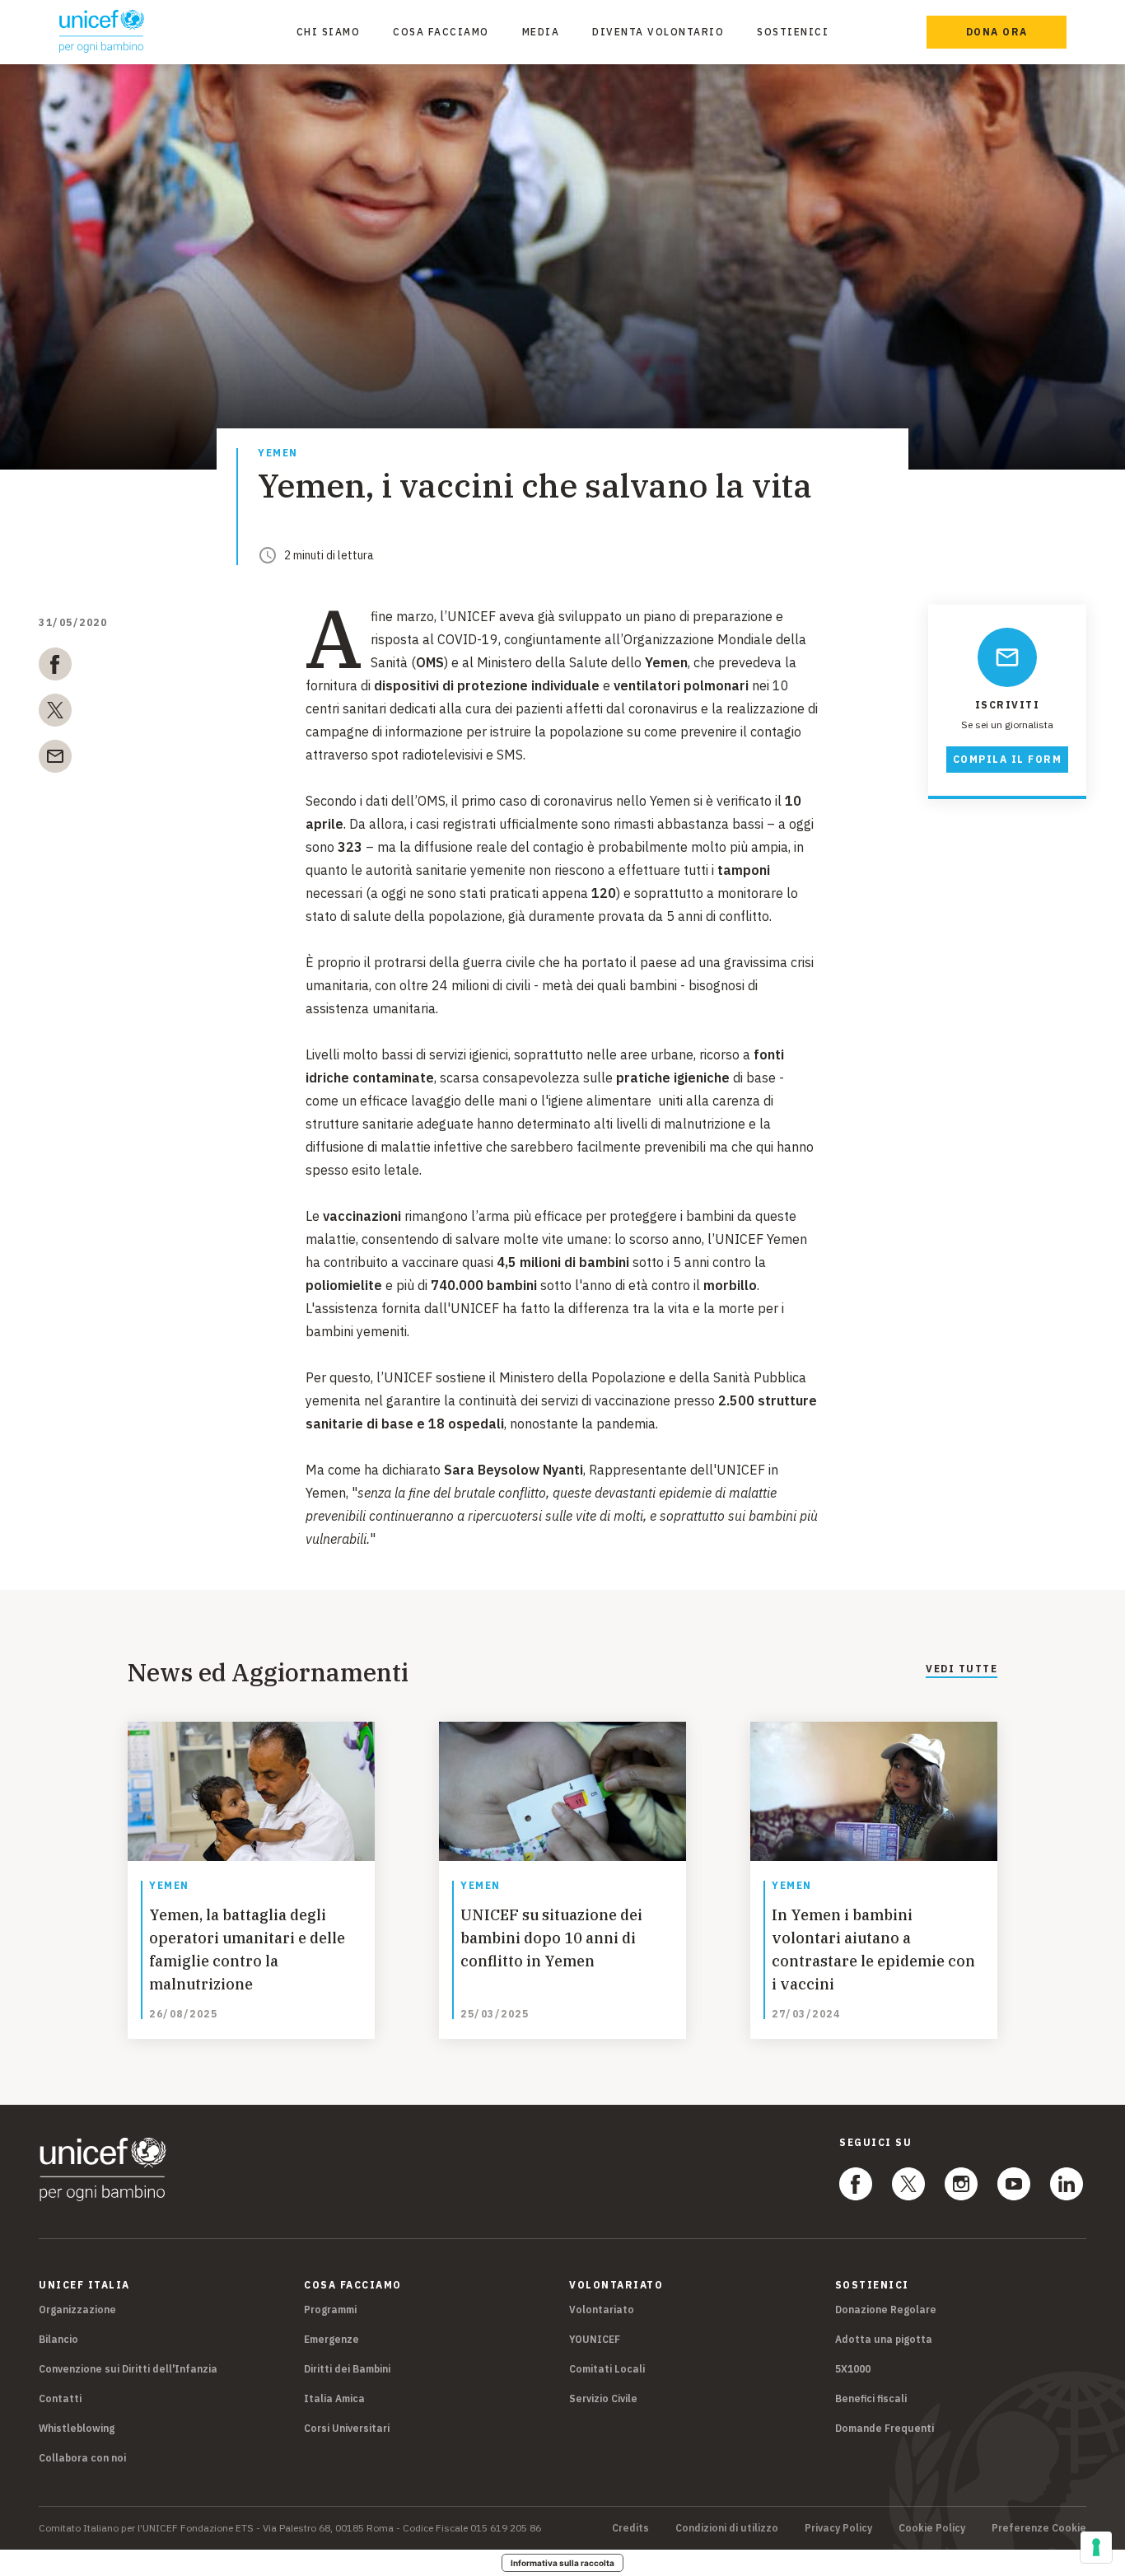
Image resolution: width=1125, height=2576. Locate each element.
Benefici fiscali (871, 2398)
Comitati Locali (607, 2369)
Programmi (330, 2310)
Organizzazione (77, 2310)
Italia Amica (334, 2398)
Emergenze (331, 2339)
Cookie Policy (932, 2528)
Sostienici (793, 32)
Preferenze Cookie (1039, 2528)
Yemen (278, 453)
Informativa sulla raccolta (562, 2563)
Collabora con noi (82, 2458)
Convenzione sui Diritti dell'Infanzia (128, 2369)
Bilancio (58, 2339)
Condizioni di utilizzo (727, 2528)
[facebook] (55, 667)
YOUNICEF (595, 2339)
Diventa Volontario (658, 32)
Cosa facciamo (441, 32)
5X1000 (853, 2369)
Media (541, 32)
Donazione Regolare (886, 2310)
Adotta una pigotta (884, 2339)
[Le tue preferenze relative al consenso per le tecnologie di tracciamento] (1096, 2547)
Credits (630, 2528)
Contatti (60, 2398)
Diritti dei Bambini (347, 2369)
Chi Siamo (329, 32)
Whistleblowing (77, 2428)
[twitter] (55, 713)
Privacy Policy (838, 2528)
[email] (55, 760)
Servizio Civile (603, 2398)
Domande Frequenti (885, 2428)
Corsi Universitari (347, 2428)
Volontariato (602, 2310)
